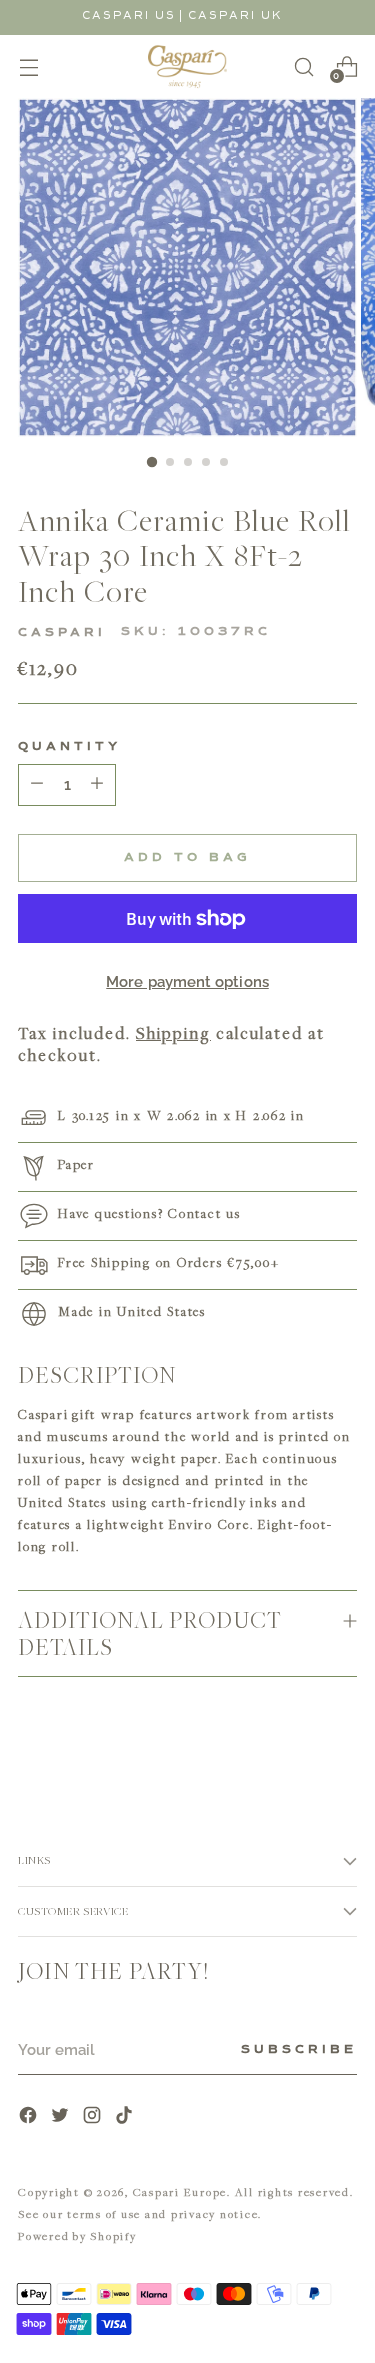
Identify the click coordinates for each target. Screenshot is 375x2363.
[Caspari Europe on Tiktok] (126, 2117)
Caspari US (129, 15)
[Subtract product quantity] (97, 785)
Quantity (69, 747)
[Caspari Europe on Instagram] (94, 2117)
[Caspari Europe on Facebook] (30, 2117)
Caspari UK (235, 15)
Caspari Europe (180, 2191)
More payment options (187, 982)
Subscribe (299, 2050)
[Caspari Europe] (188, 66)
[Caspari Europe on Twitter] (62, 2117)
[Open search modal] (303, 66)
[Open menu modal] (28, 66)
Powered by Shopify (77, 2235)
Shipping (173, 1033)
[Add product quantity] (37, 785)
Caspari (62, 633)
